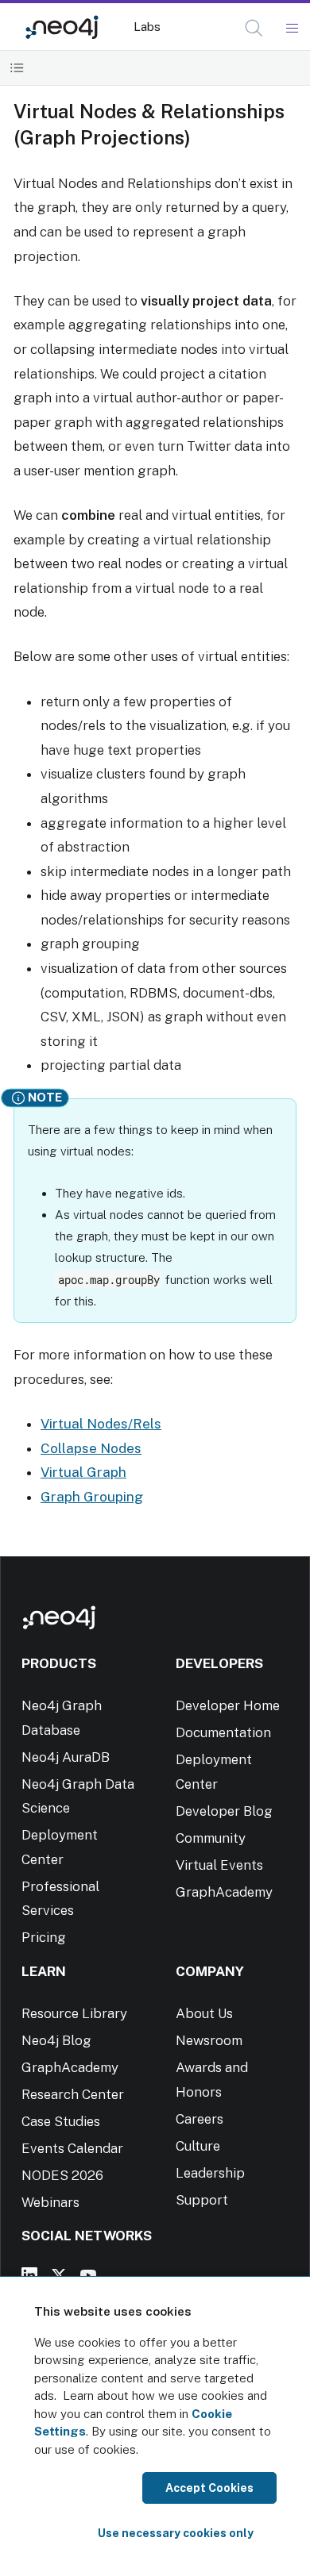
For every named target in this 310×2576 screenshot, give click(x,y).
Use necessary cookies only (176, 2533)
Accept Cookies (209, 2488)
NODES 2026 (62, 2175)
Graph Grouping (92, 1497)
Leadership (210, 2173)
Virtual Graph (83, 1472)
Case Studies (61, 2121)
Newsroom (209, 2040)
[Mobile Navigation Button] (291, 29)
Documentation (223, 1732)
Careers (200, 2119)
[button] (254, 28)
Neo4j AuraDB (66, 1757)
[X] (59, 2275)
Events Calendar (72, 2148)
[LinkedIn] (29, 2275)
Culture (198, 2146)
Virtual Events (219, 1865)
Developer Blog (224, 1811)
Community (211, 1838)
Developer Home (228, 1705)
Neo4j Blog (56, 2040)
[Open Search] (255, 29)
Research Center (73, 2094)
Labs (147, 27)
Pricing (44, 1937)
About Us (204, 2013)
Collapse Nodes (91, 1448)
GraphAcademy (224, 1892)
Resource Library (74, 2013)
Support (202, 2200)
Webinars (50, 2202)
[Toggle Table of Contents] (17, 68)
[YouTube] (88, 2275)
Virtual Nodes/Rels (101, 1424)
